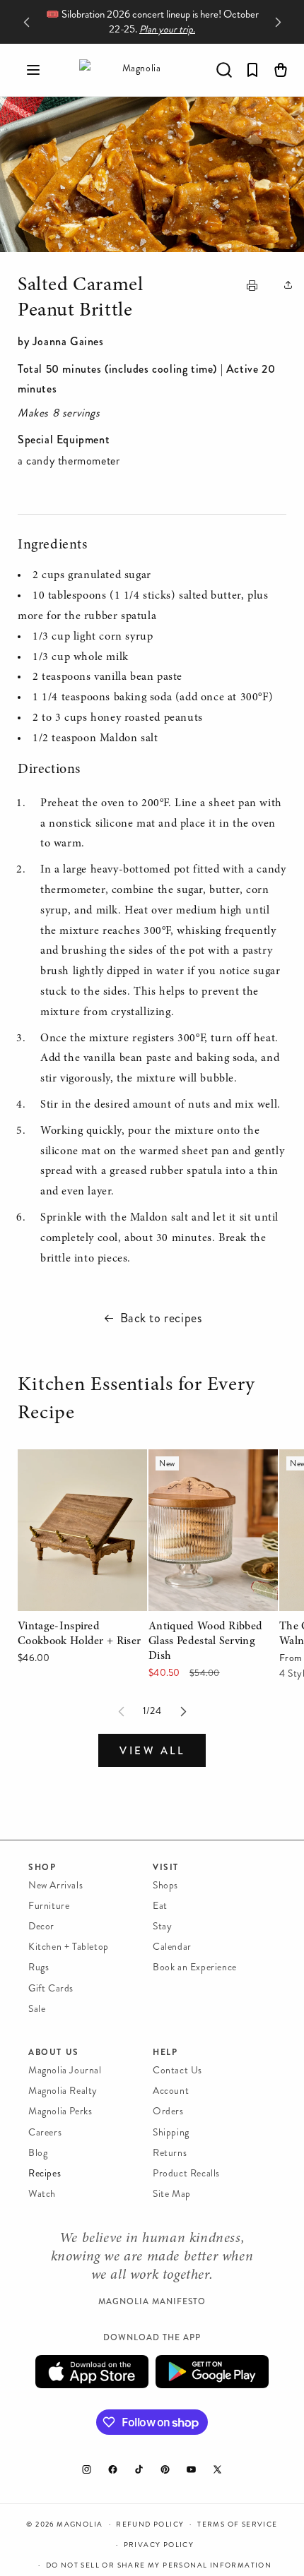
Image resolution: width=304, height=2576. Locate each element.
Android (212, 2372)
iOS (92, 2372)
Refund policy (150, 2524)
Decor (41, 1926)
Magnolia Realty (63, 2091)
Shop (42, 1867)
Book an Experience (195, 1967)
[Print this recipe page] (252, 287)
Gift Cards (51, 1988)
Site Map (172, 2194)
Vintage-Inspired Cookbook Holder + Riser (79, 1469)
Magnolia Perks (60, 2111)
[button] (33, 70)
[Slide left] (121, 1711)
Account (171, 2091)
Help (165, 2052)
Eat (160, 1906)
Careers (45, 2132)
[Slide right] (183, 1711)
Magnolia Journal (65, 2070)
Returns (170, 2153)
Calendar (172, 1947)
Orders (168, 2111)
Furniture (49, 1906)
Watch (42, 2194)
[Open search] (224, 70)
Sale (37, 2009)
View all (152, 1751)
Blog (38, 2153)
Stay (162, 1926)
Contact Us (177, 2070)
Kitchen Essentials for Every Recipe (136, 1400)
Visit (166, 1867)
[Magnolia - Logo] (136, 70)
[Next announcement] (278, 22)
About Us (54, 2052)
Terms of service (237, 2524)
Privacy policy (159, 2545)
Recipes (45, 2173)
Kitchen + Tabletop (69, 1947)
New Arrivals (55, 1885)
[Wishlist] (252, 70)
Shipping (171, 2132)
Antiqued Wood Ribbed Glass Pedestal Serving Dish (205, 1479)
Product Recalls (186, 2173)
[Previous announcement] (26, 22)
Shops (165, 1885)
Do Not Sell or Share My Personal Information (159, 2565)
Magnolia (80, 2524)
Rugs (39, 1967)
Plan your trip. (167, 29)
